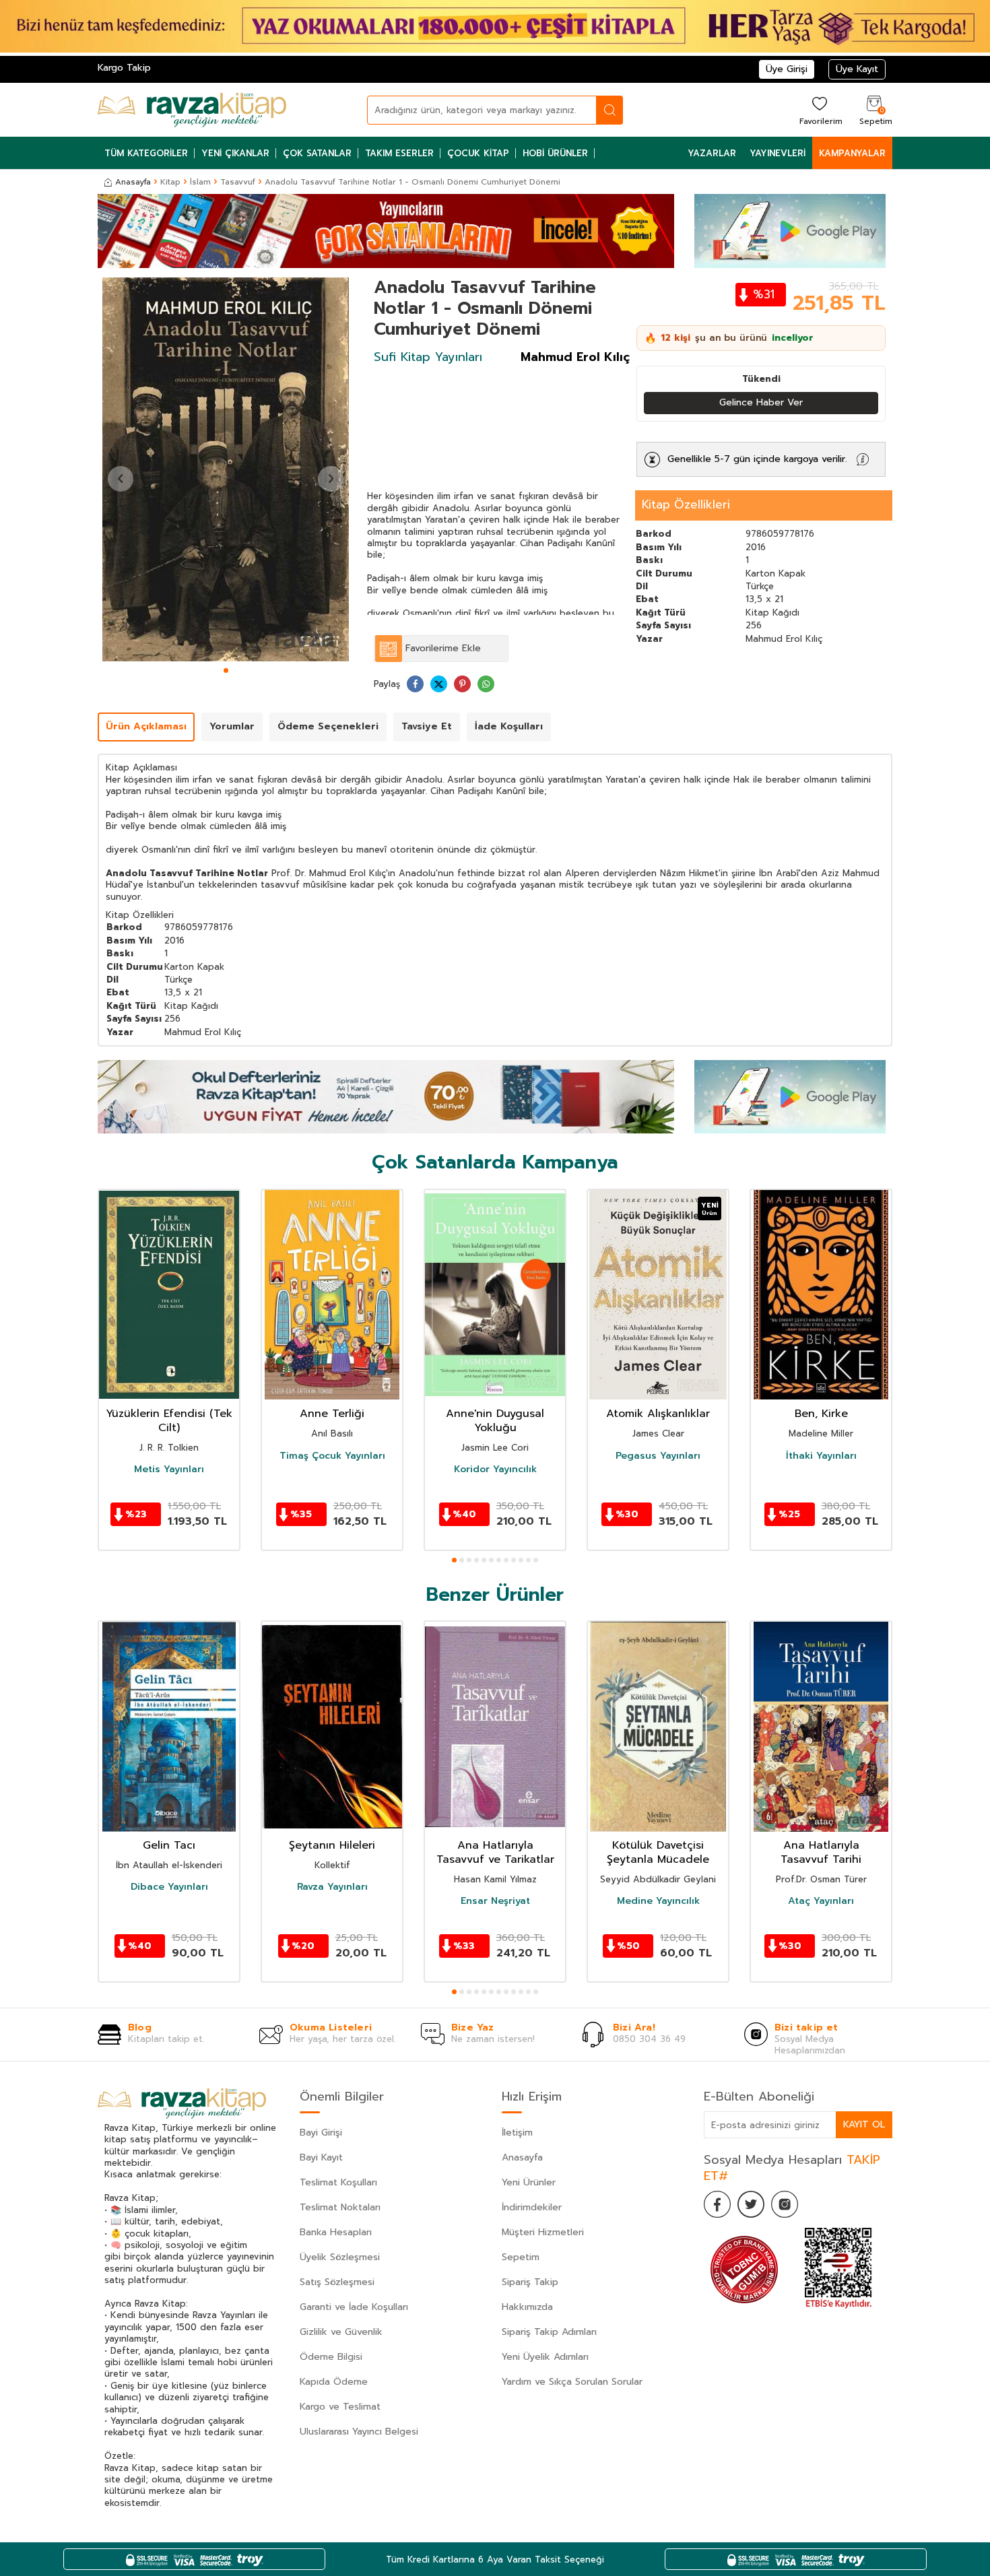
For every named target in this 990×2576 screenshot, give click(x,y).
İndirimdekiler (532, 2207)
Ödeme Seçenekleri (328, 726)
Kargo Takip (124, 68)
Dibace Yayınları (169, 1887)
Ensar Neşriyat (495, 1901)
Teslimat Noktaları (340, 2207)
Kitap (170, 182)
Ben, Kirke (821, 1414)
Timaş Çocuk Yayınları (332, 1455)
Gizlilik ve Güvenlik (341, 2332)
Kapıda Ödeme (334, 2382)
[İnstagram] (785, 2204)
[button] (226, 670)
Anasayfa (133, 182)
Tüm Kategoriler (146, 153)
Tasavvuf (238, 182)
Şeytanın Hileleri (332, 1846)
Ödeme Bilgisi (331, 2357)
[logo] (192, 110)
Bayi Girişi (321, 2133)
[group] (226, 469)
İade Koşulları (509, 726)
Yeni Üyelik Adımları (545, 2357)
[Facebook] (717, 2204)
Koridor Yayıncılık (495, 1469)
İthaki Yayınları (821, 1455)
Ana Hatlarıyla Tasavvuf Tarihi (821, 1853)
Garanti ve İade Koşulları (354, 2307)
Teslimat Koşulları (338, 2182)
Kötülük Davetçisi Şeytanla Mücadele (658, 1853)
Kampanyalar (852, 153)
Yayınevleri (778, 153)
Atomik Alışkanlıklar (658, 1414)
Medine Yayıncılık (658, 1901)
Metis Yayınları (169, 1469)
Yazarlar (712, 153)
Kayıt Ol (864, 2124)
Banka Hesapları (336, 2232)
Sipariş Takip (530, 2282)
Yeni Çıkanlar (235, 153)
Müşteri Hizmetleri (543, 2232)
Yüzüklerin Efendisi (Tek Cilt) (169, 1421)
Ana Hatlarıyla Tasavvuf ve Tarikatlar (495, 1853)
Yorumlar (232, 726)
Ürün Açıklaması (146, 726)
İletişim (517, 2133)
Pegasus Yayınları (658, 1455)
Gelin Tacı (169, 1846)
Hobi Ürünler (555, 153)
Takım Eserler (399, 153)
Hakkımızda (527, 2307)
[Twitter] (751, 2204)
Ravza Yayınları (332, 1887)
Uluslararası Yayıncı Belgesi (359, 2432)
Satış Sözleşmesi (337, 2282)
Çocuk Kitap (478, 153)
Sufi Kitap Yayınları (428, 357)
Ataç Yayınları (821, 1901)
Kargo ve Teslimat (340, 2407)
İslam (200, 182)
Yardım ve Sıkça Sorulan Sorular (572, 2382)
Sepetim (521, 2257)
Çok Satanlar (317, 153)
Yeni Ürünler (529, 2182)
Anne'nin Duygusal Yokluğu (495, 1421)
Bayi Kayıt (321, 2157)
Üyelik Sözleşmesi (340, 2257)
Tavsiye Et (427, 726)
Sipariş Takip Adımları (549, 2332)
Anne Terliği (332, 1414)
